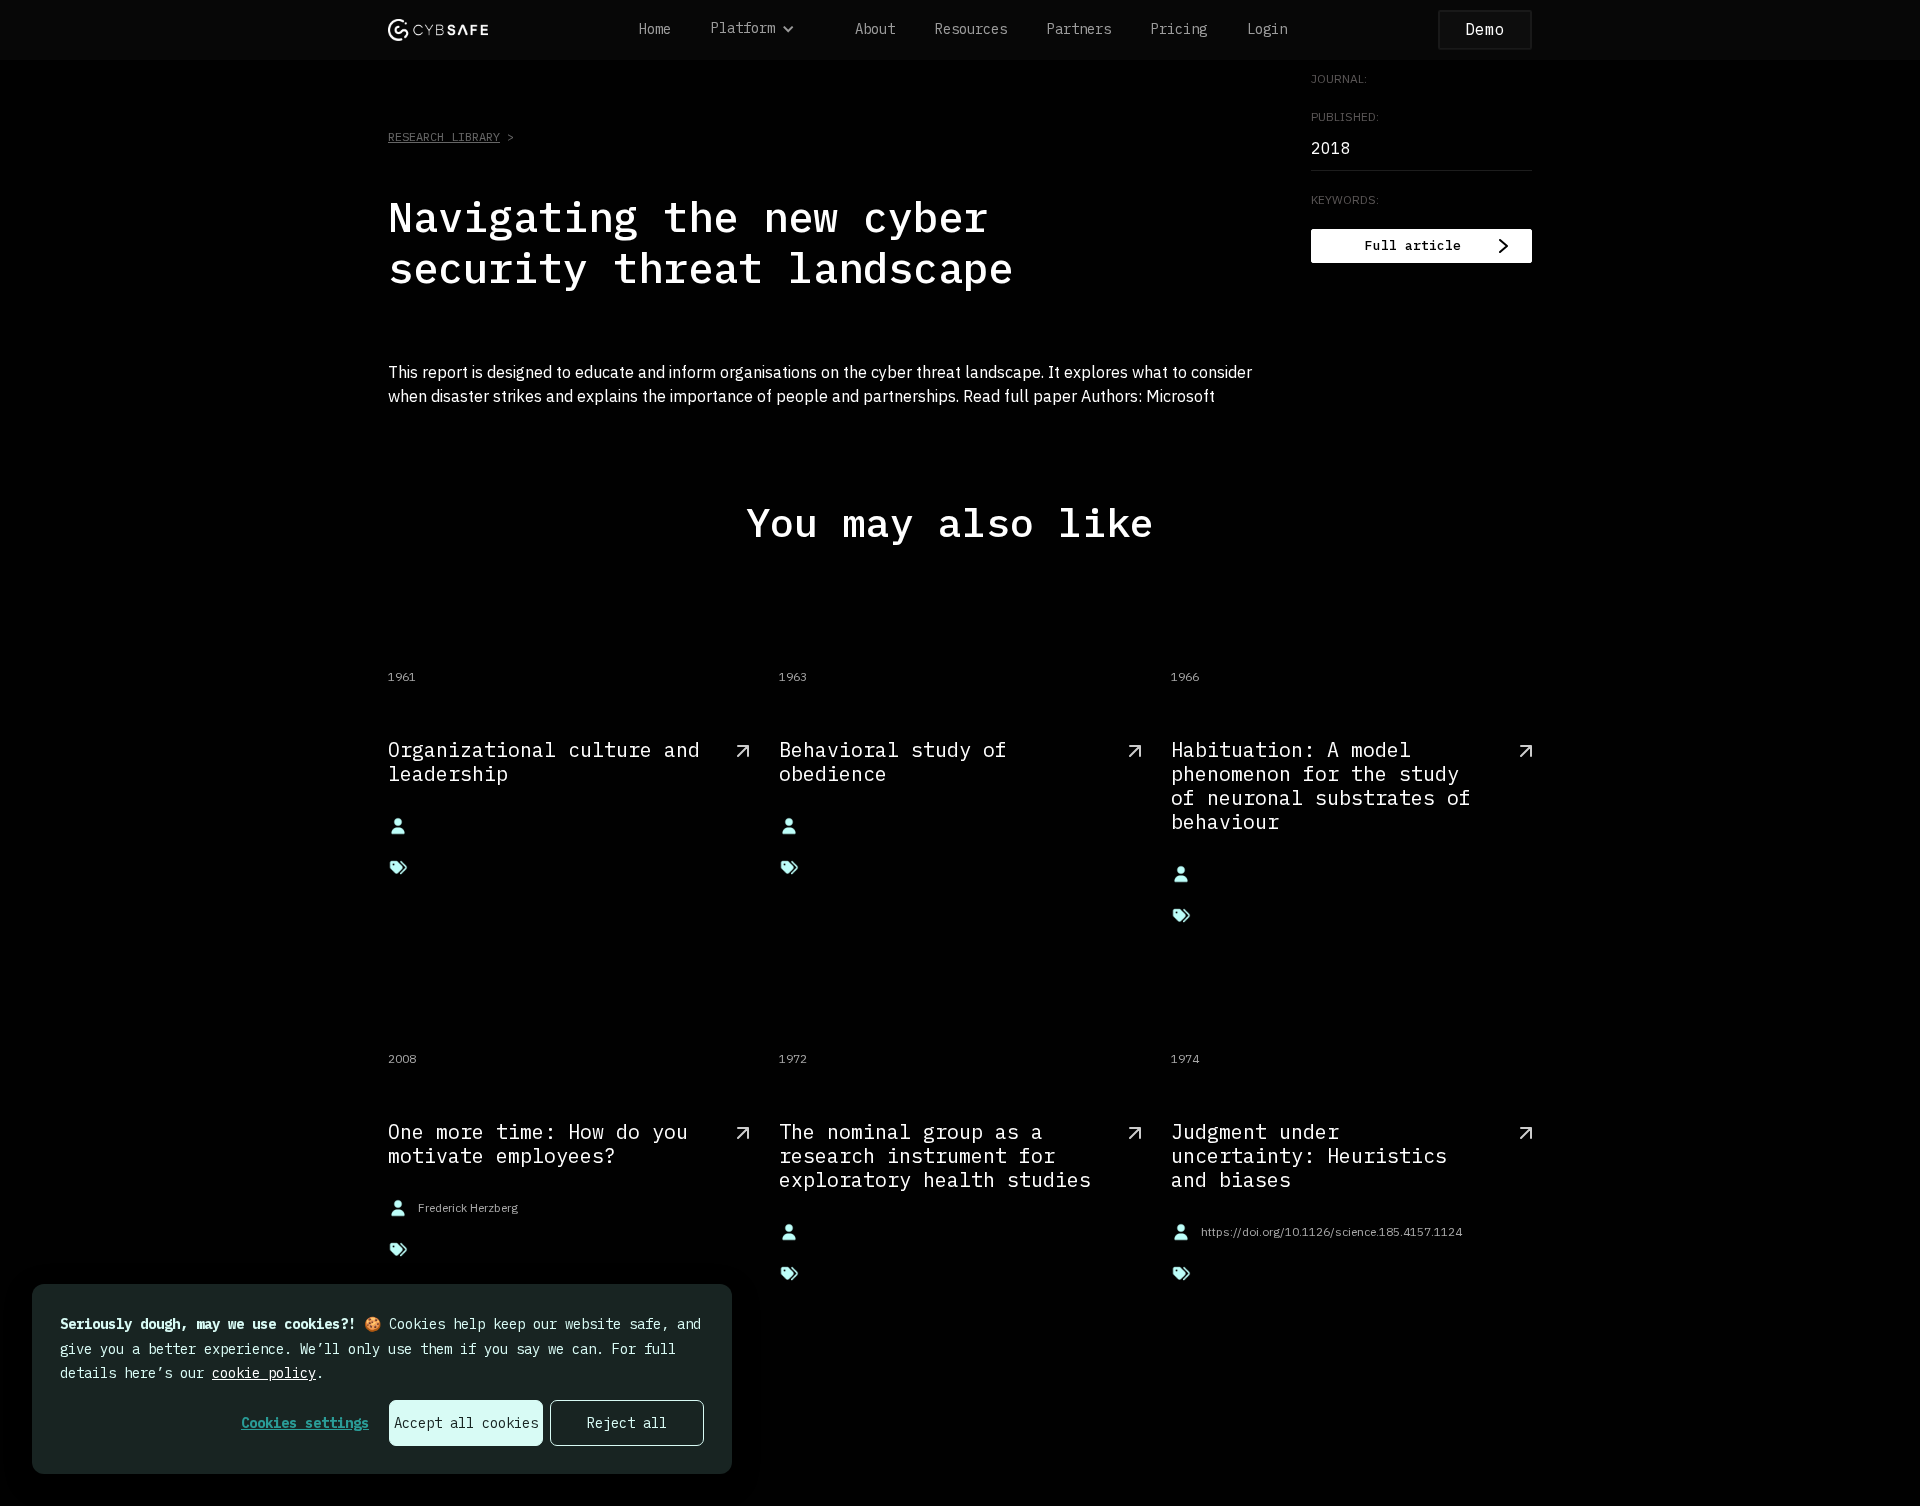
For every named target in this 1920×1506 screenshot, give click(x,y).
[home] (438, 29)
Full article (1413, 245)
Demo (1485, 29)
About (875, 29)
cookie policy (264, 1373)
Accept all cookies (466, 1423)
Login (1267, 29)
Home (655, 29)
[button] (763, 30)
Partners (1079, 29)
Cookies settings (305, 1423)
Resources (971, 29)
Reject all (627, 1423)
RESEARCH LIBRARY (444, 136)
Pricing (1179, 29)
